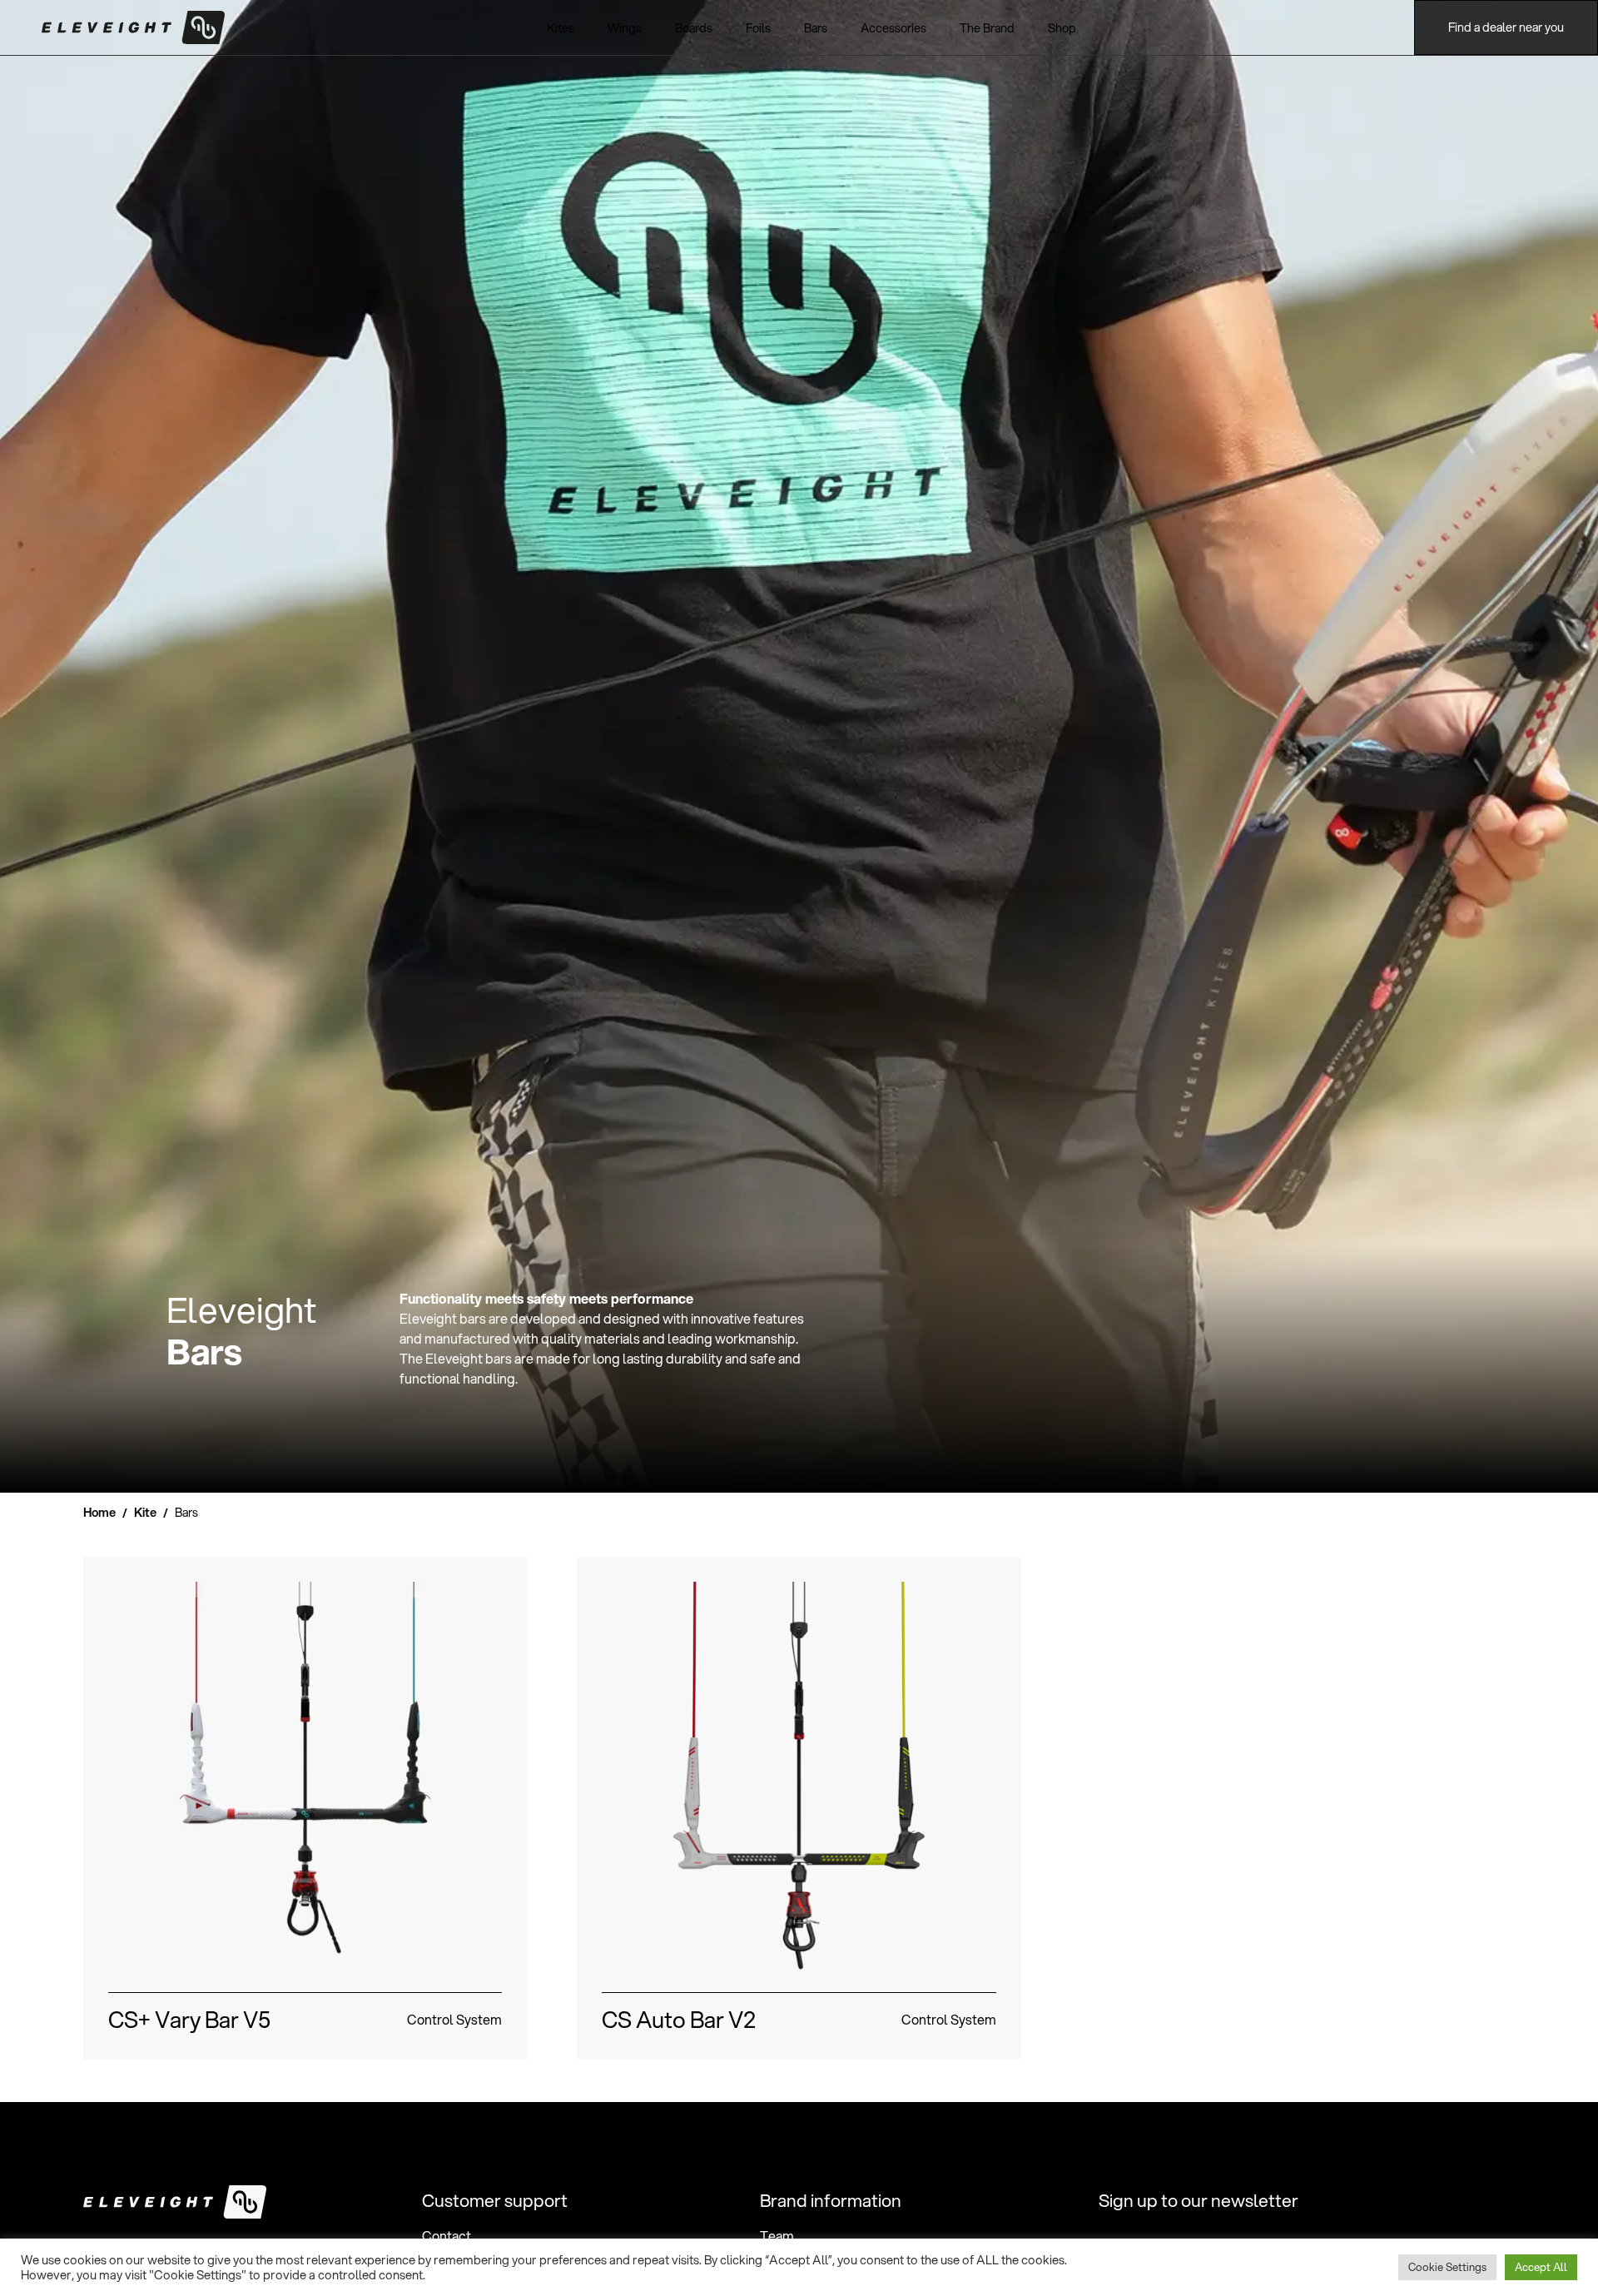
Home (99, 1512)
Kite (145, 1512)
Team (777, 2236)
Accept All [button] (1541, 2267)
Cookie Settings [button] (1447, 2267)
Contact (447, 2236)
